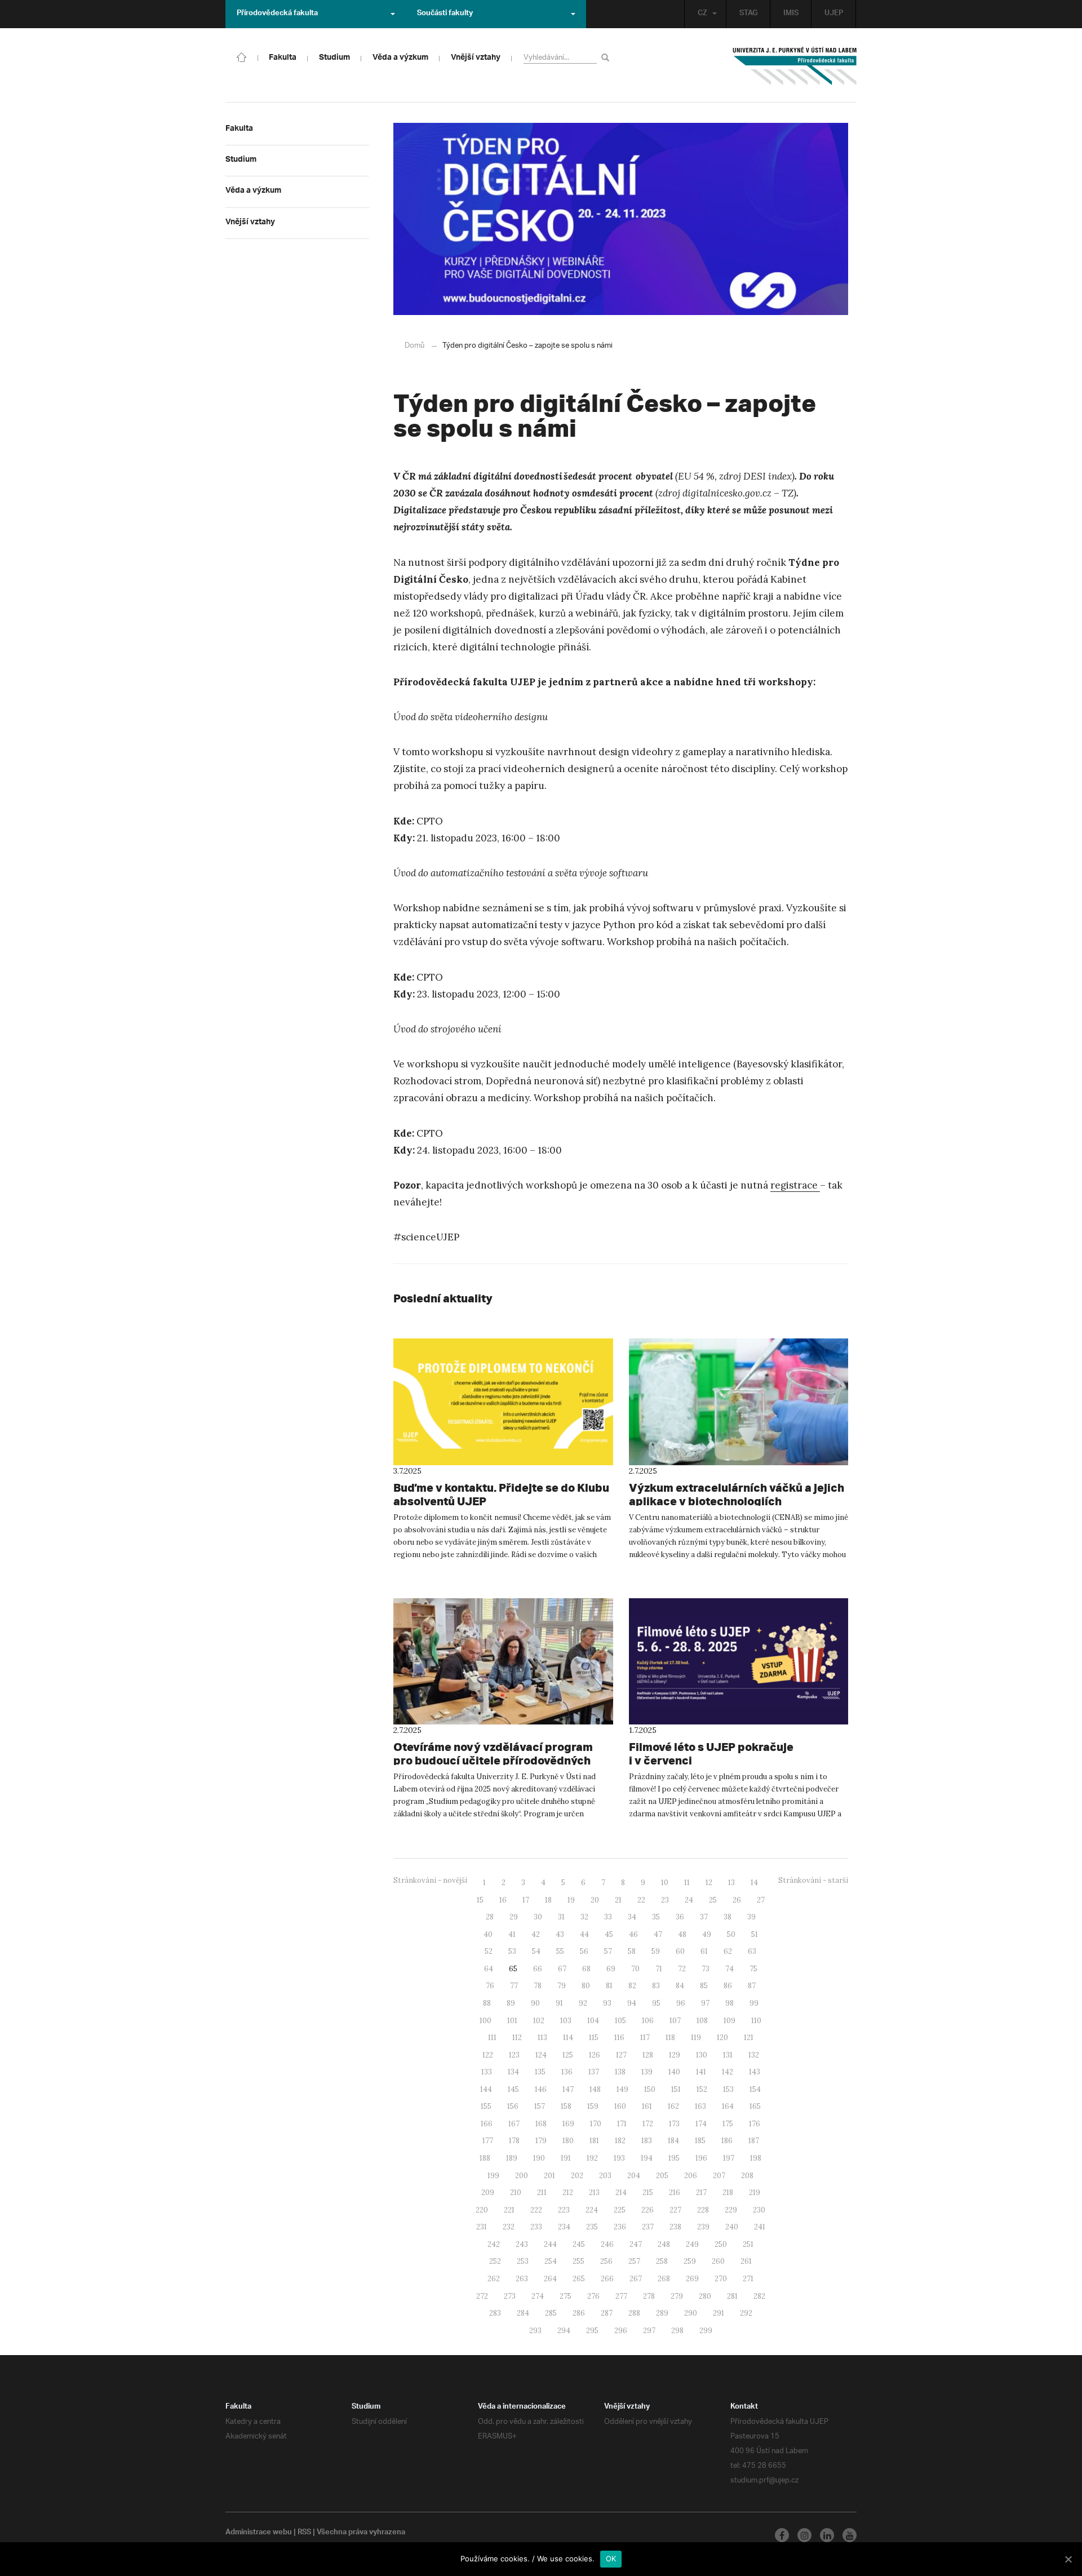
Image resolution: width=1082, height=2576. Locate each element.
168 (541, 2124)
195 (674, 2158)
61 (704, 1951)
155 (486, 2106)
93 (607, 2003)
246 (607, 2244)
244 (550, 2244)
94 (632, 2003)
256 (606, 2261)
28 (490, 1917)
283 (495, 2313)
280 (705, 2296)
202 (577, 2176)
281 (732, 2296)
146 (541, 2089)
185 (700, 2141)
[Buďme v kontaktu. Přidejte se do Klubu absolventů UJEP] (503, 1402)
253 (523, 2261)
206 (691, 2176)
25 (713, 1900)
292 (746, 2313)
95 (656, 2003)
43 (560, 1934)
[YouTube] (850, 2535)
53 (512, 1951)
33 (608, 1917)
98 (730, 2003)
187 (754, 2141)
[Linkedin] (827, 2535)
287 (607, 2313)
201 (549, 2176)
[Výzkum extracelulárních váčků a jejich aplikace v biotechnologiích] (739, 1402)
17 (526, 1900)
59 (656, 1951)
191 (566, 2158)
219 (755, 2193)
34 (632, 1917)
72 (682, 1969)
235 (592, 2227)
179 (541, 2141)
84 (680, 1986)
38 (728, 1917)
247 (636, 2244)
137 (594, 2072)
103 (566, 2021)
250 (721, 2244)
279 (677, 2296)
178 (514, 2141)
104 (593, 2021)
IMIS (791, 14)
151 (676, 2089)
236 (620, 2227)
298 (677, 2331)
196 (701, 2158)
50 (731, 1934)
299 (706, 2331)
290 (691, 2313)
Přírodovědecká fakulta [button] (277, 14)
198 (756, 2158)
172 (648, 2124)
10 (665, 1883)
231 (482, 2227)
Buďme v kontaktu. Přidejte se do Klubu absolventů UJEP (501, 1494)
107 (675, 2021)
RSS (304, 2533)
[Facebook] (782, 2535)
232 (509, 2227)
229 (731, 2210)
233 (536, 2227)
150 (650, 2089)
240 (732, 2227)
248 (664, 2244)
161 (647, 2106)
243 (522, 2244)
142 (728, 2072)
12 (709, 1883)
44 (584, 1934)
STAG (748, 14)
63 (752, 1951)
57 (608, 1951)
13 (731, 1883)
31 (561, 1917)
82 (632, 1986)
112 (517, 2038)
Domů (414, 346)
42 (536, 1934)
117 (645, 2038)
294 (564, 2331)
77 (514, 1986)
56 (584, 1951)
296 (621, 2331)
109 (730, 2021)
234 (564, 2227)
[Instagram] (804, 2535)
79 (562, 1986)
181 (594, 2141)
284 (523, 2313)
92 (583, 2003)
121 (749, 2038)
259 (690, 2261)
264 (550, 2279)
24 (689, 1900)
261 (746, 2261)
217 (701, 2193)
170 (596, 2124)
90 (535, 2003)
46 (633, 1934)
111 (492, 2038)
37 (704, 1917)
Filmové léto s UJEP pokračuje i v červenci (711, 1753)
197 (729, 2158)
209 (488, 2193)
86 (728, 1986)
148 (595, 2089)
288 (634, 2313)
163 (700, 2106)
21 (618, 1900)
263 (522, 2279)
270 (721, 2279)
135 (540, 2072)
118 (670, 2038)
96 (681, 2003)
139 (647, 2072)
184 (673, 2141)
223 (564, 2210)
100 (485, 2021)
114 (568, 2038)
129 (675, 2055)
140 (674, 2072)
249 (692, 2244)
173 (674, 2124)
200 (522, 2176)
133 (487, 2072)
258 (662, 2261)
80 (586, 1986)
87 (752, 1986)
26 (737, 1900)
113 (542, 2038)
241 (760, 2227)
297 (649, 2331)
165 (755, 2106)
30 (538, 1917)
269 (692, 2279)
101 (512, 2021)
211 (542, 2193)
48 (682, 1934)
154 (755, 2089)
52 (489, 1951)
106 (648, 2021)
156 (513, 2106)
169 (568, 2124)
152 (702, 2089)
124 (541, 2055)
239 (703, 2227)
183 (647, 2141)
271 (748, 2279)
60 (680, 1951)
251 (748, 2244)
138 (620, 2072)
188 (485, 2158)
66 (538, 1969)
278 (649, 2296)
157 (540, 2106)
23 (665, 1900)
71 (659, 1969)
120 (722, 2038)
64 (489, 1969)
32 (584, 1917)
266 (607, 2279)
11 (687, 1883)
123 (514, 2055)
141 (701, 2072)
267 (636, 2279)
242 (494, 2244)
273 (510, 2296)
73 (706, 1969)
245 (579, 2244)
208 (747, 2176)
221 (509, 2210)
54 (536, 1951)
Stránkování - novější (430, 1880)
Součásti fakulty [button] (445, 14)
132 (754, 2055)
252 (495, 2261)
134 (513, 2072)
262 (494, 2279)
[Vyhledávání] (607, 57)
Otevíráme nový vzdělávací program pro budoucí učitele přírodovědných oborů (493, 1760)
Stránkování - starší (813, 1880)
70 (635, 1969)
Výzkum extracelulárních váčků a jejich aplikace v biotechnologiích (737, 1494)
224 (592, 2210)
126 (595, 2055)
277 (621, 2296)
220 (482, 2210)
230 (759, 2210)
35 (656, 1917)
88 (487, 2003)
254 (551, 2261)
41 (512, 1934)
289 (662, 2313)
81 (609, 1986)
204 (634, 2176)
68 (586, 1969)
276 (593, 2296)
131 (728, 2055)
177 (488, 2141)
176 (755, 2124)
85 (704, 1986)
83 (656, 1986)
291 (719, 2313)
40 (488, 1934)
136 (567, 2072)
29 (514, 1917)
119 (696, 2038)
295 (592, 2331)
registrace (795, 1185)
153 (728, 2089)
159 (593, 2106)
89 (511, 2003)
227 (675, 2210)
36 (680, 1917)
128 (648, 2055)
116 (619, 2038)
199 (493, 2176)
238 (675, 2227)
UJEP (834, 14)
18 (548, 1900)
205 (662, 2176)
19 (571, 1900)
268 (664, 2279)
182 (620, 2141)
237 (648, 2227)
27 (761, 1900)
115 (594, 2038)
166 (487, 2124)
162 (673, 2106)
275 (566, 2296)
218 (728, 2193)
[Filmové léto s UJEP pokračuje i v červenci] (739, 1661)
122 (488, 2055)
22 (641, 1900)
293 (535, 2331)
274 (538, 2296)
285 (551, 2313)
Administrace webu (259, 2533)
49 (707, 1934)
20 (595, 1900)
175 (728, 2124)
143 (755, 2072)
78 (538, 1986)
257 (634, 2261)
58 (632, 1951)
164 (728, 2106)
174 (701, 2124)
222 (536, 2210)
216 (675, 2193)
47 (658, 1934)
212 (568, 2193)
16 (503, 1900)
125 (568, 2055)
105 (620, 2021)
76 (490, 1986)
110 (756, 2021)
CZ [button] (702, 14)
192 (592, 2158)
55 (560, 1951)
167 (514, 2124)
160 (620, 2106)
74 (730, 1969)
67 (562, 1969)
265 (579, 2279)
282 (759, 2296)
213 (594, 2193)
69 (611, 1969)
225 (620, 2210)
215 (648, 2193)
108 (702, 2021)
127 (621, 2055)
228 (703, 2210)
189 (512, 2158)
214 (621, 2193)
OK (611, 2559)
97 (705, 2003)
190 (539, 2158)
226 (648, 2210)
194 (647, 2158)
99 (754, 2003)
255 (578, 2261)
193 (619, 2158)
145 (513, 2089)
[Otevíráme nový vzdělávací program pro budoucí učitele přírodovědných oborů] (503, 1661)
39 (751, 1917)
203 (605, 2176)
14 (754, 1883)
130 (702, 2055)
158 (566, 2106)
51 (755, 1934)
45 (609, 1934)
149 (622, 2089)
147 (568, 2089)
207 (719, 2176)
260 (718, 2261)
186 (727, 2141)
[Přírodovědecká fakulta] (242, 56)
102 (539, 2021)
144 (486, 2089)
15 (480, 1900)
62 (728, 1951)
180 (568, 2141)
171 (622, 2124)
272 (482, 2296)
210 (516, 2193)
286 (579, 2313)
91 (559, 2003)
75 (753, 1969)
